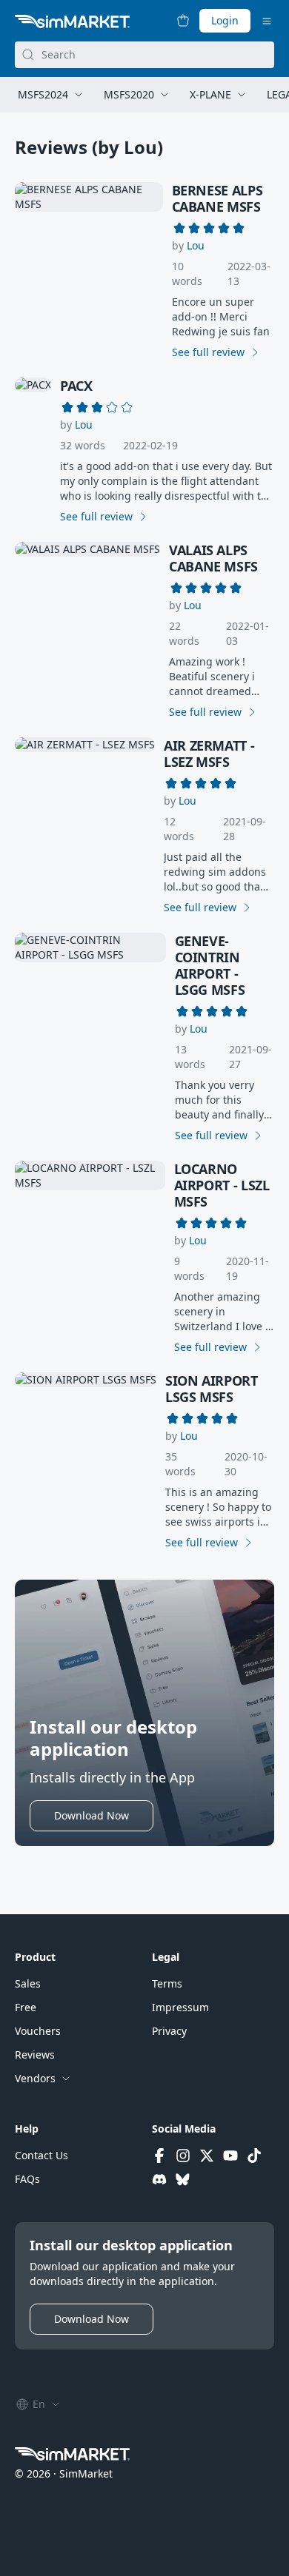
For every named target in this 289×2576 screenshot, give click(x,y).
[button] (196, 246)
